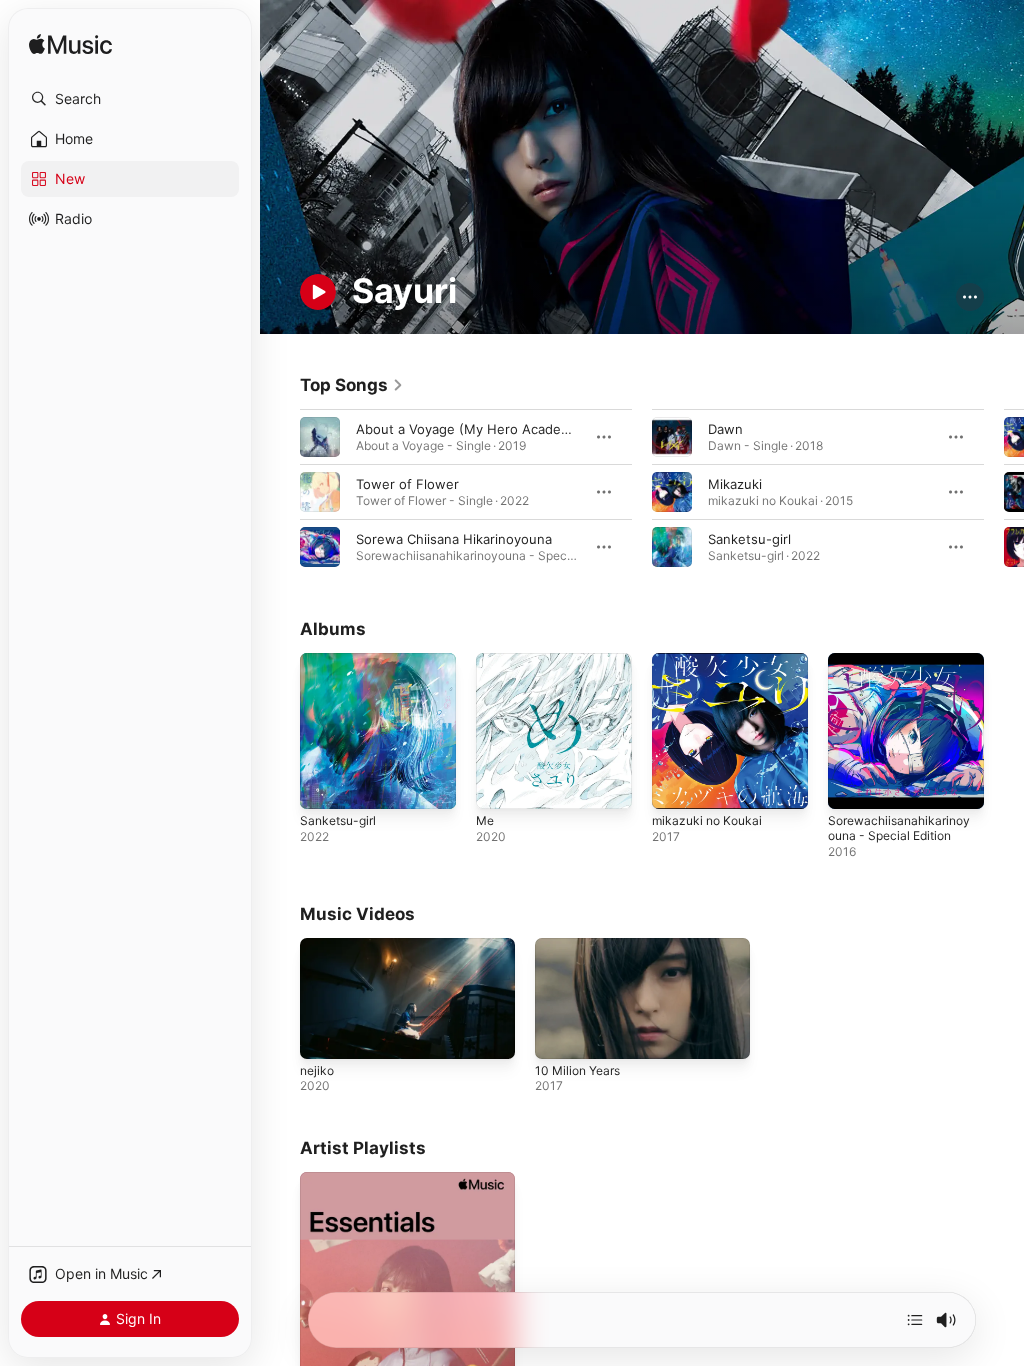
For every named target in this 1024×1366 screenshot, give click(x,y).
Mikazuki (735, 484)
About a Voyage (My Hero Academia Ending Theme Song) (536, 429)
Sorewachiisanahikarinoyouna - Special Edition (899, 828)
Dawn (725, 429)
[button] (130, 99)
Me (485, 820)
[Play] (318, 292)
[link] (352, 385)
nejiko (317, 1070)
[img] (70, 45)
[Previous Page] (280, 492)
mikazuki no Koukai (707, 820)
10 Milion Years (577, 1070)
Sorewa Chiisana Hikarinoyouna (454, 539)
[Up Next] (915, 1320)
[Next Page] (1004, 492)
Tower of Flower (407, 484)
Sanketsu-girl (749, 539)
